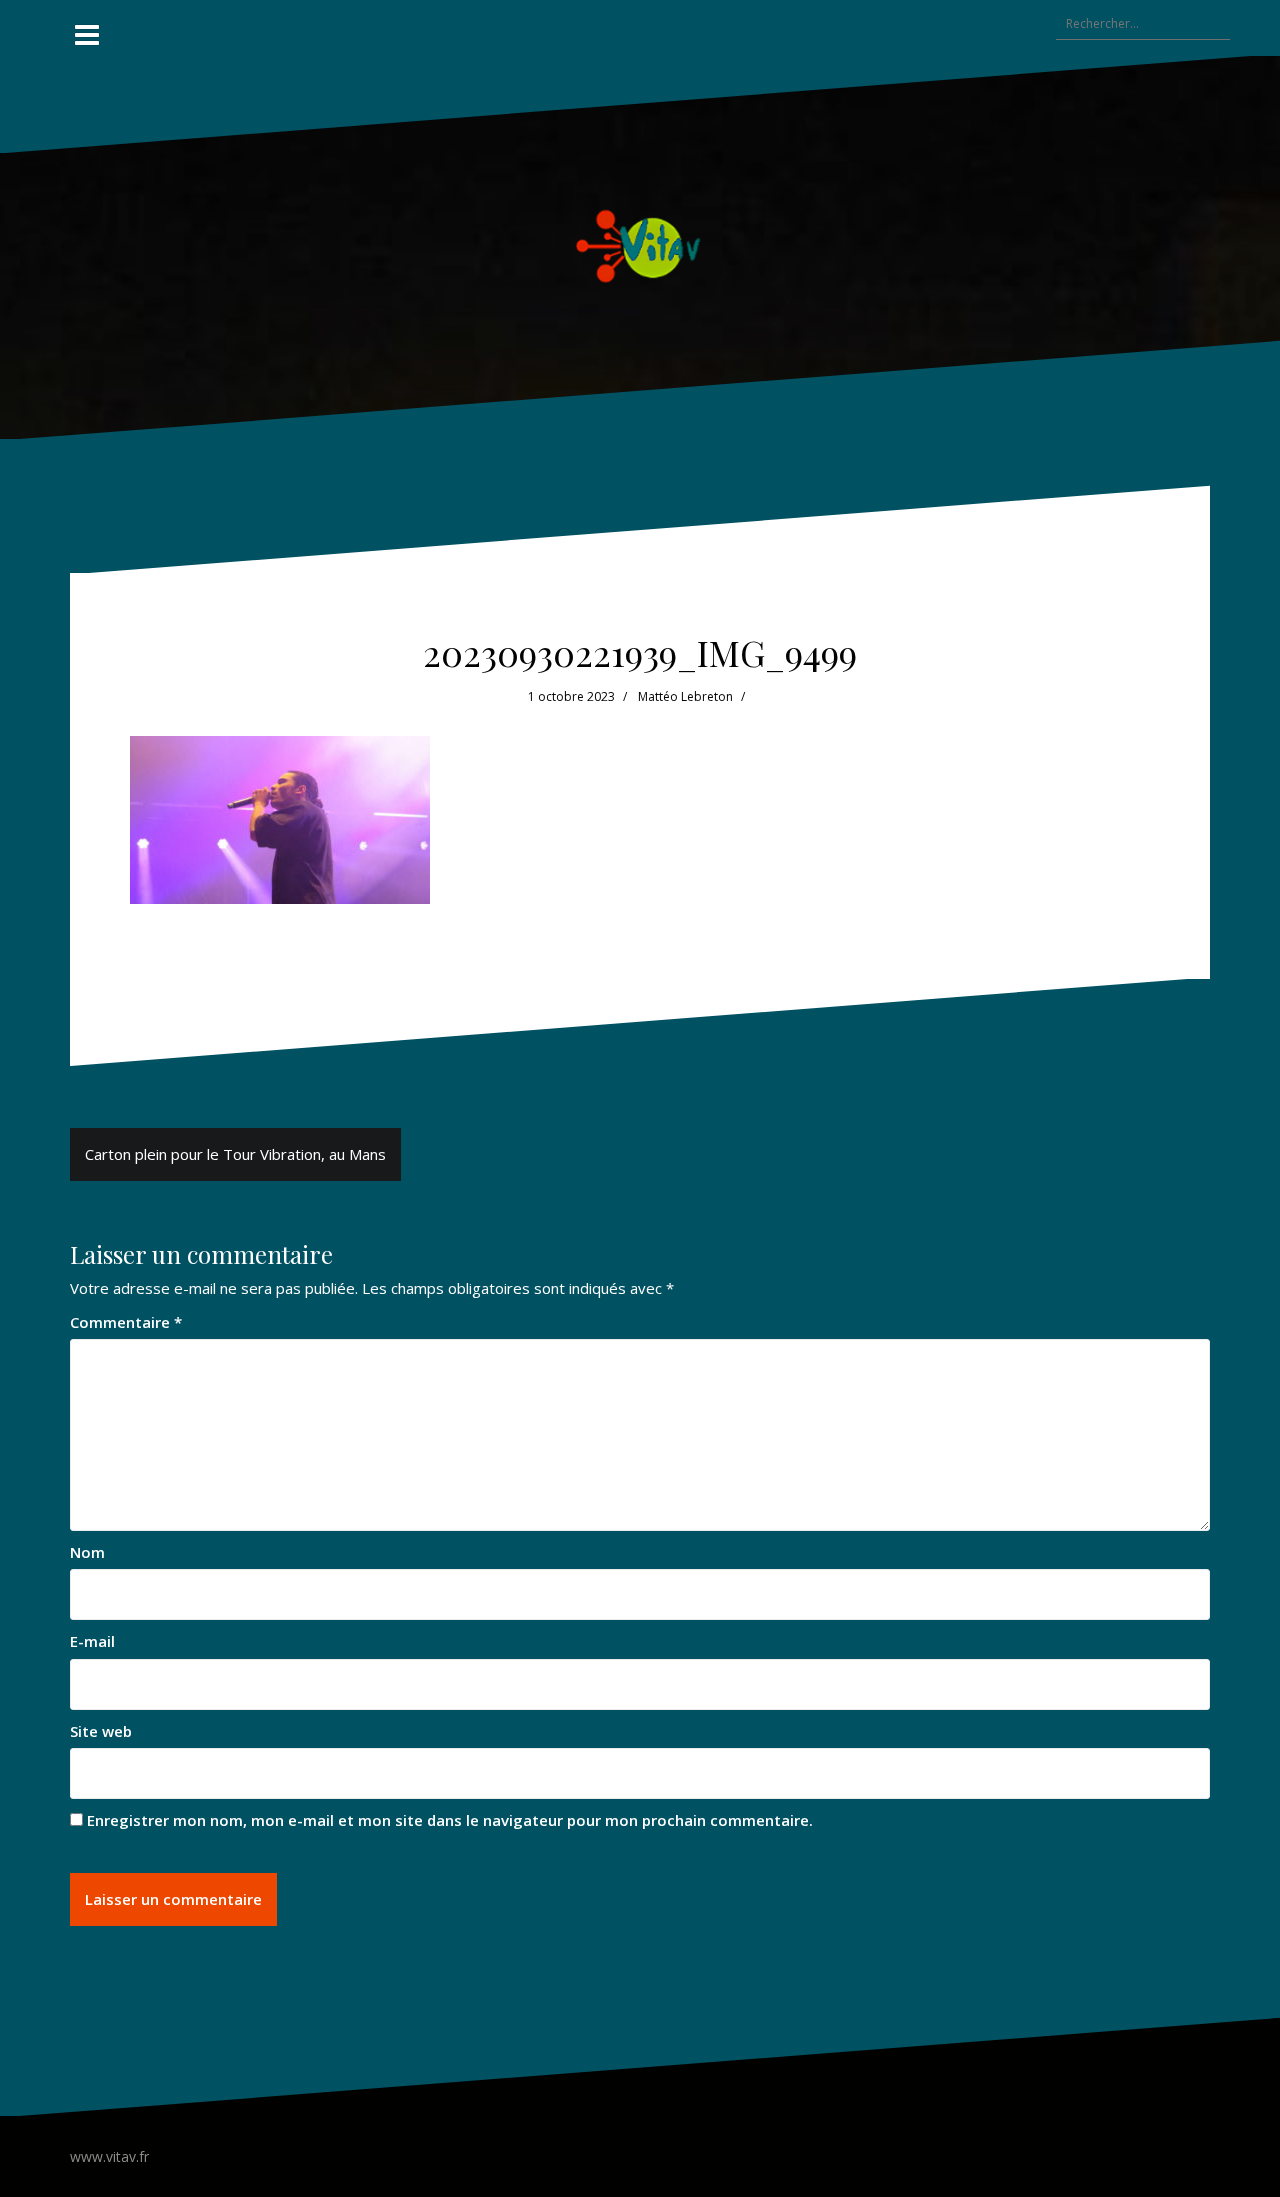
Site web (101, 1731)
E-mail (92, 1641)
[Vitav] (640, 245)
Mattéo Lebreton (685, 696)
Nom (87, 1552)
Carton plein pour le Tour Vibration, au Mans (235, 1154)
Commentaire (126, 1322)
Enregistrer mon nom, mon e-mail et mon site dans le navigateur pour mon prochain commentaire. (450, 1820)
